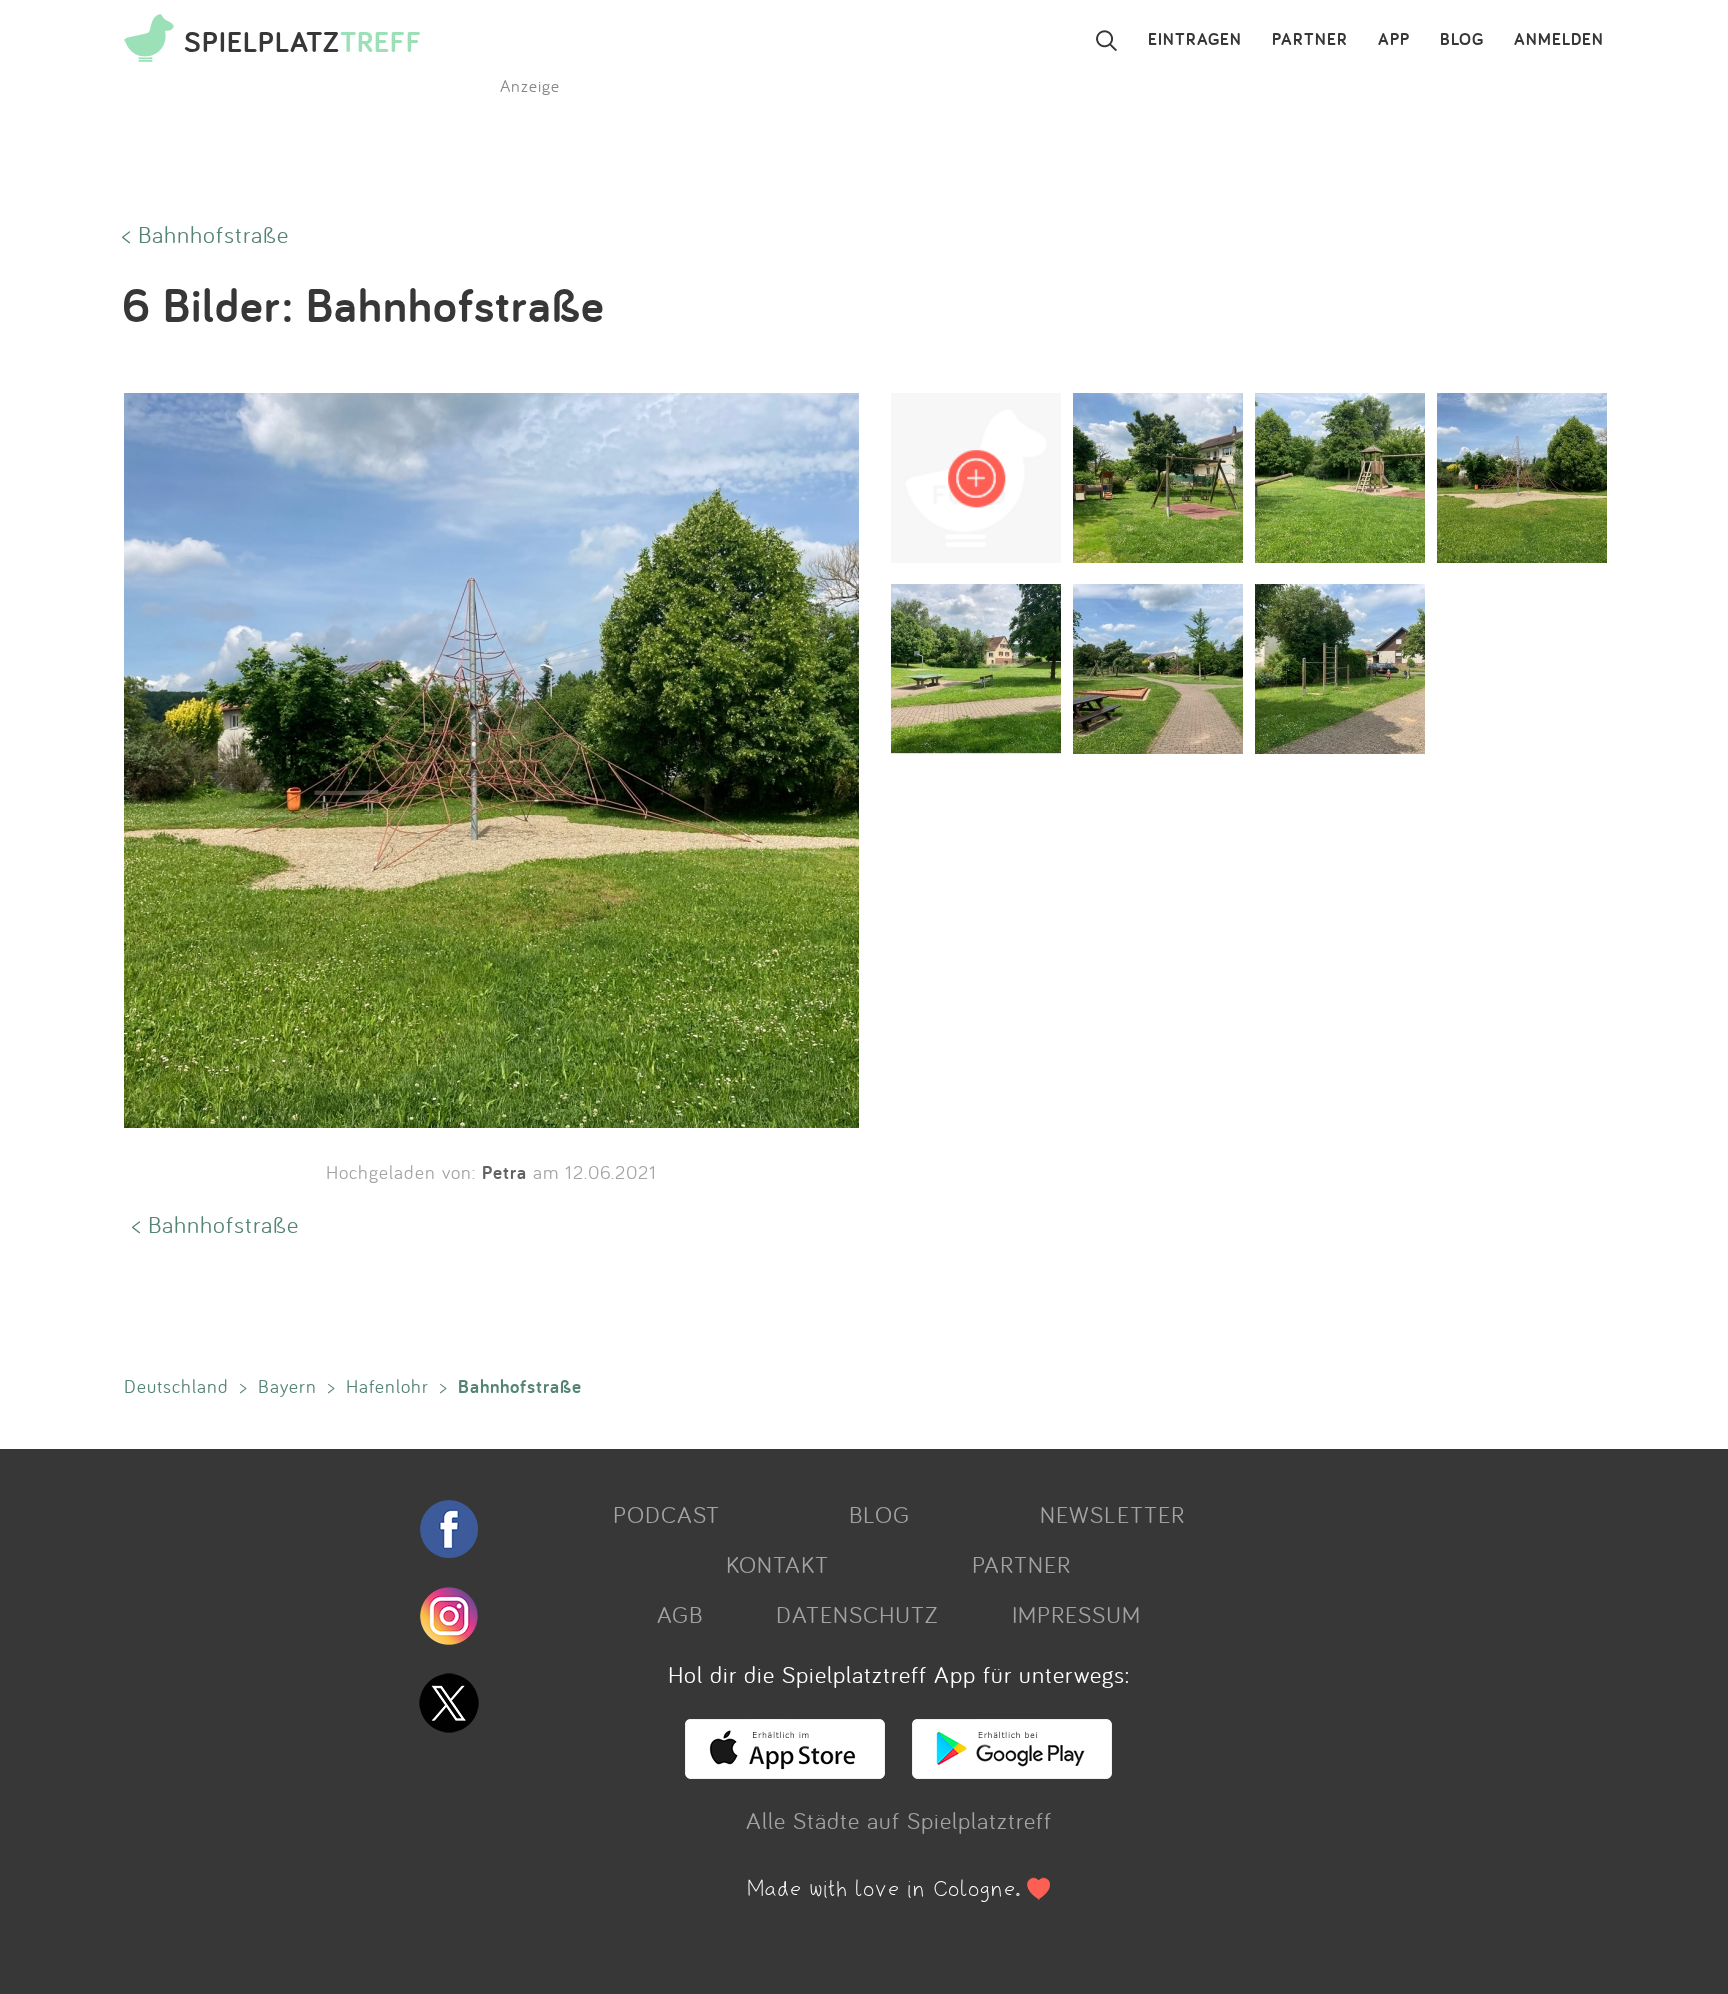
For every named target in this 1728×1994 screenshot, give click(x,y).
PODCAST (666, 1514)
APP (1394, 40)
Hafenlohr (387, 1386)
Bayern (287, 1386)
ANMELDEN (1559, 40)
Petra (504, 1172)
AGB (680, 1614)
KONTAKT (777, 1564)
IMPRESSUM (1076, 1614)
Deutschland (176, 1386)
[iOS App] (785, 1770)
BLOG (1462, 40)
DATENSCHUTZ (857, 1614)
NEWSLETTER (1112, 1514)
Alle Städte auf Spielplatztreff (899, 1820)
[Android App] (1012, 1770)
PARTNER (1310, 40)
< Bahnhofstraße (205, 234)
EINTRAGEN (1195, 40)
